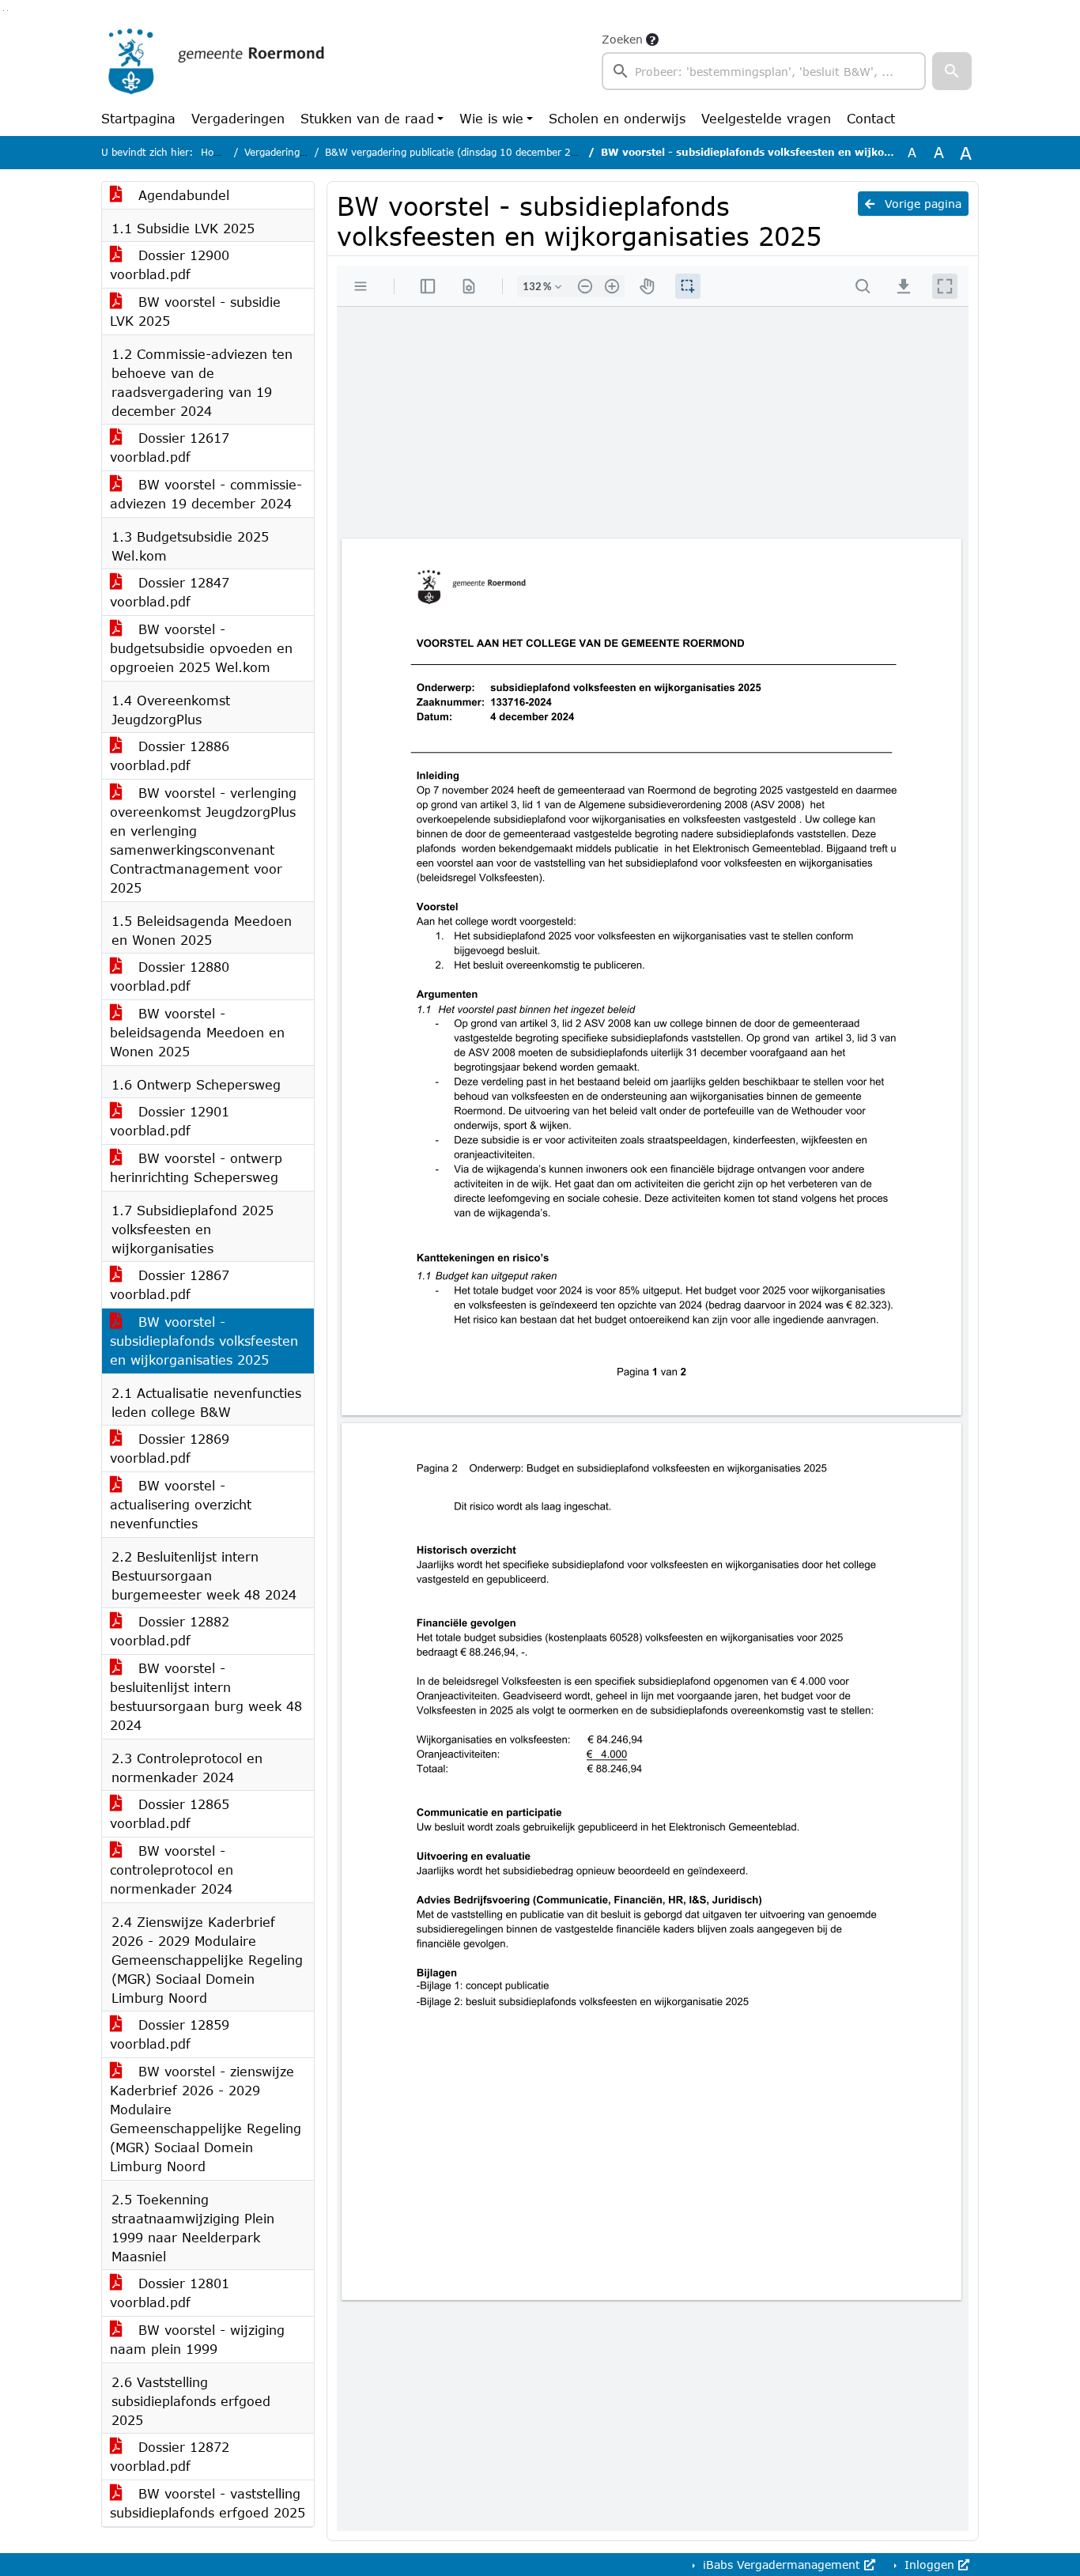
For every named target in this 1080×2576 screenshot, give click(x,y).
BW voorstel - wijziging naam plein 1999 (197, 2339)
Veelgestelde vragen (766, 118)
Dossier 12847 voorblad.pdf (170, 592)
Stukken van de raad (367, 118)
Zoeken (622, 39)
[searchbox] (764, 71)
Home (215, 152)
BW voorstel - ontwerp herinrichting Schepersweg (196, 1167)
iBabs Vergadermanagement (782, 2565)
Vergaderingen (238, 118)
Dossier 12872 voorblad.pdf (170, 2456)
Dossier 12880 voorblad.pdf (170, 976)
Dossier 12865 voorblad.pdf (170, 1813)
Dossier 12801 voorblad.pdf (170, 2293)
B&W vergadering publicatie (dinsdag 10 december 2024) (459, 152)
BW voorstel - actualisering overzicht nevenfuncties (181, 1504)
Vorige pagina (921, 204)
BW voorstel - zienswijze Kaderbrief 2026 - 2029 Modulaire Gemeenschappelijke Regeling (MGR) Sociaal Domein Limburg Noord (206, 2119)
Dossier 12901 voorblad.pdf (170, 1121)
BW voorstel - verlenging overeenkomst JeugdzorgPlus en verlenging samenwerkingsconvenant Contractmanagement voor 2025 (203, 840)
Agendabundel (181, 195)
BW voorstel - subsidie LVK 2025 (195, 311)
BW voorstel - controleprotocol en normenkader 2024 (172, 1870)
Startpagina (138, 118)
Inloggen (929, 2565)
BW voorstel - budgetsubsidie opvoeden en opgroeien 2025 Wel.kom (201, 648)
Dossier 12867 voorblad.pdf (170, 1284)
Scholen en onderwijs (617, 118)
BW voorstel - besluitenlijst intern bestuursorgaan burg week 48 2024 (206, 1696)
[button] (952, 71)
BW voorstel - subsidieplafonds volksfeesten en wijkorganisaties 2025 (204, 1341)
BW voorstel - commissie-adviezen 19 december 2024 (206, 494)
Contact (871, 118)
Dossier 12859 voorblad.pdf (170, 2034)
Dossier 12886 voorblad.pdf (170, 755)
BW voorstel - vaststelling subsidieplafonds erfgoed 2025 (208, 2503)
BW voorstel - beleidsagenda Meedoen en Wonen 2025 (197, 1032)
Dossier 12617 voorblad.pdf (170, 447)
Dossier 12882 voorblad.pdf (170, 1631)
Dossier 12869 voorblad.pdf (170, 1448)
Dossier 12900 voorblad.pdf (170, 264)
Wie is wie (491, 118)
